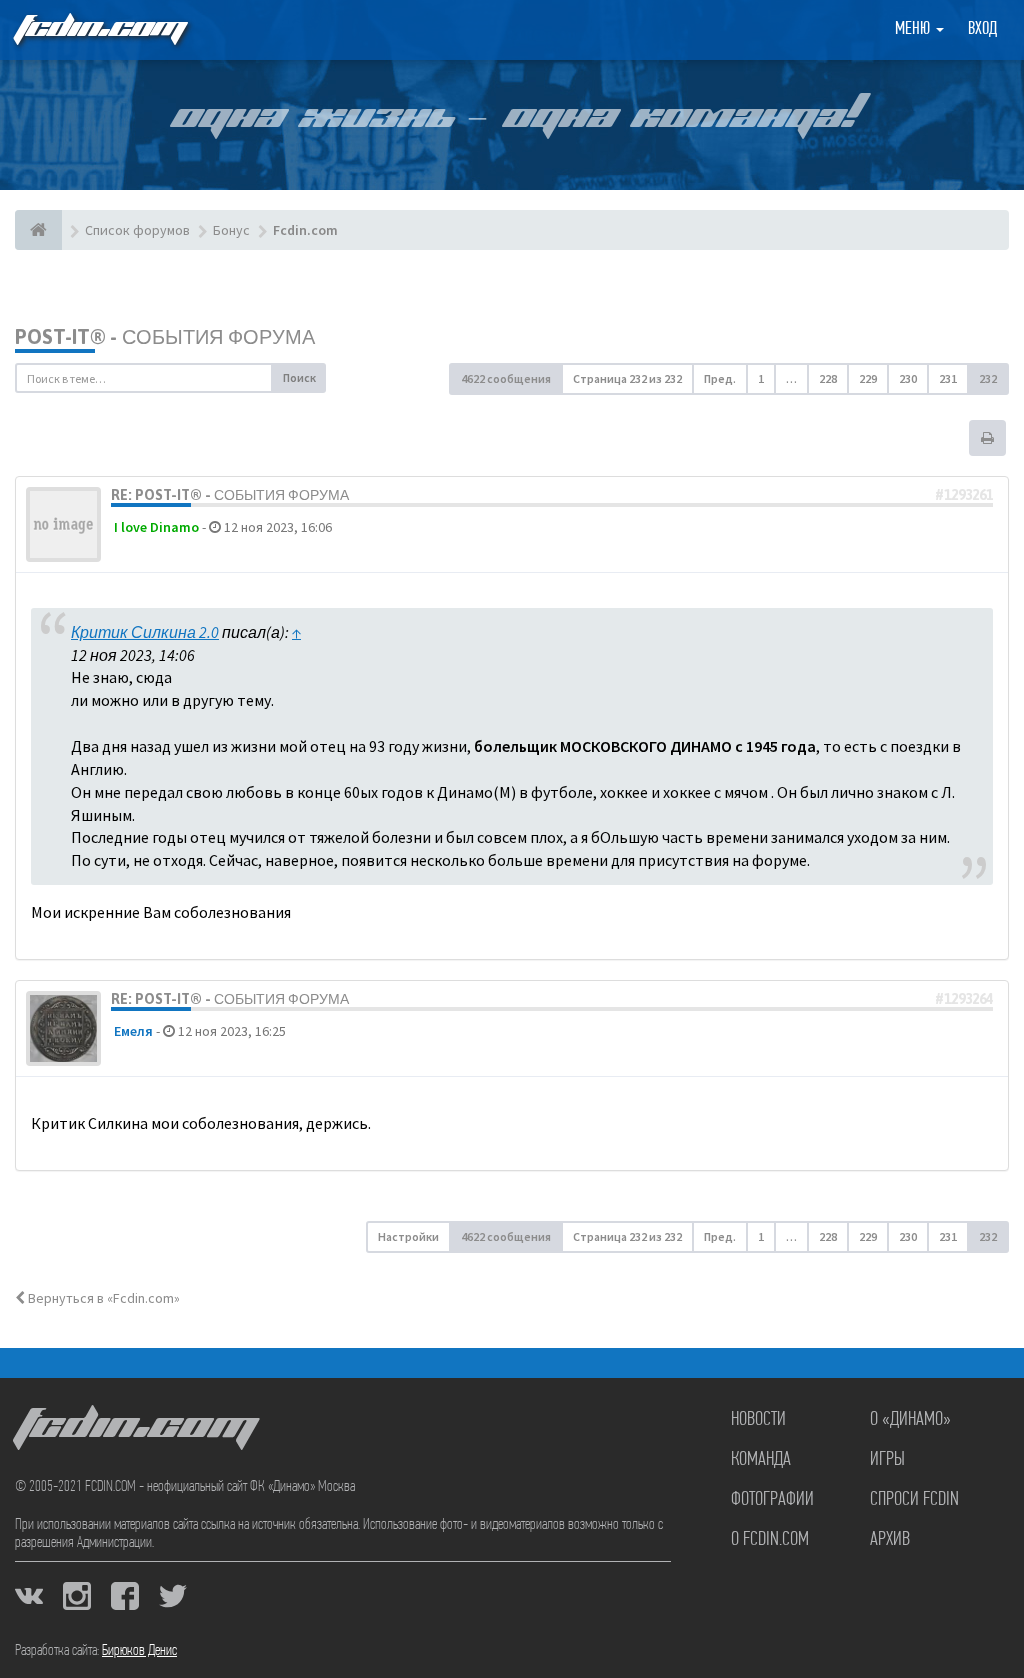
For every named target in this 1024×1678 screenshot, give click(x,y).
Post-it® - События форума (165, 336)
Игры (887, 1460)
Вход (982, 30)
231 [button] (948, 378)
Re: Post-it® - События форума (230, 495)
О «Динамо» (910, 1420)
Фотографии (772, 1500)
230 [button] (908, 378)
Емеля (133, 1031)
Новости (758, 1420)
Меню (914, 30)
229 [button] (868, 378)
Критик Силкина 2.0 (145, 632)
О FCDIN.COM (770, 1540)
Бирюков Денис (139, 1651)
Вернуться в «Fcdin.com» (102, 1298)
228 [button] (828, 378)
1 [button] (761, 378)
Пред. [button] (720, 378)
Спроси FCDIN (914, 1500)
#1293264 (964, 999)
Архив (890, 1540)
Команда (761, 1460)
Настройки (408, 1236)
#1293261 (964, 495)
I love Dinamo (156, 527)
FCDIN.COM (99, 29)
